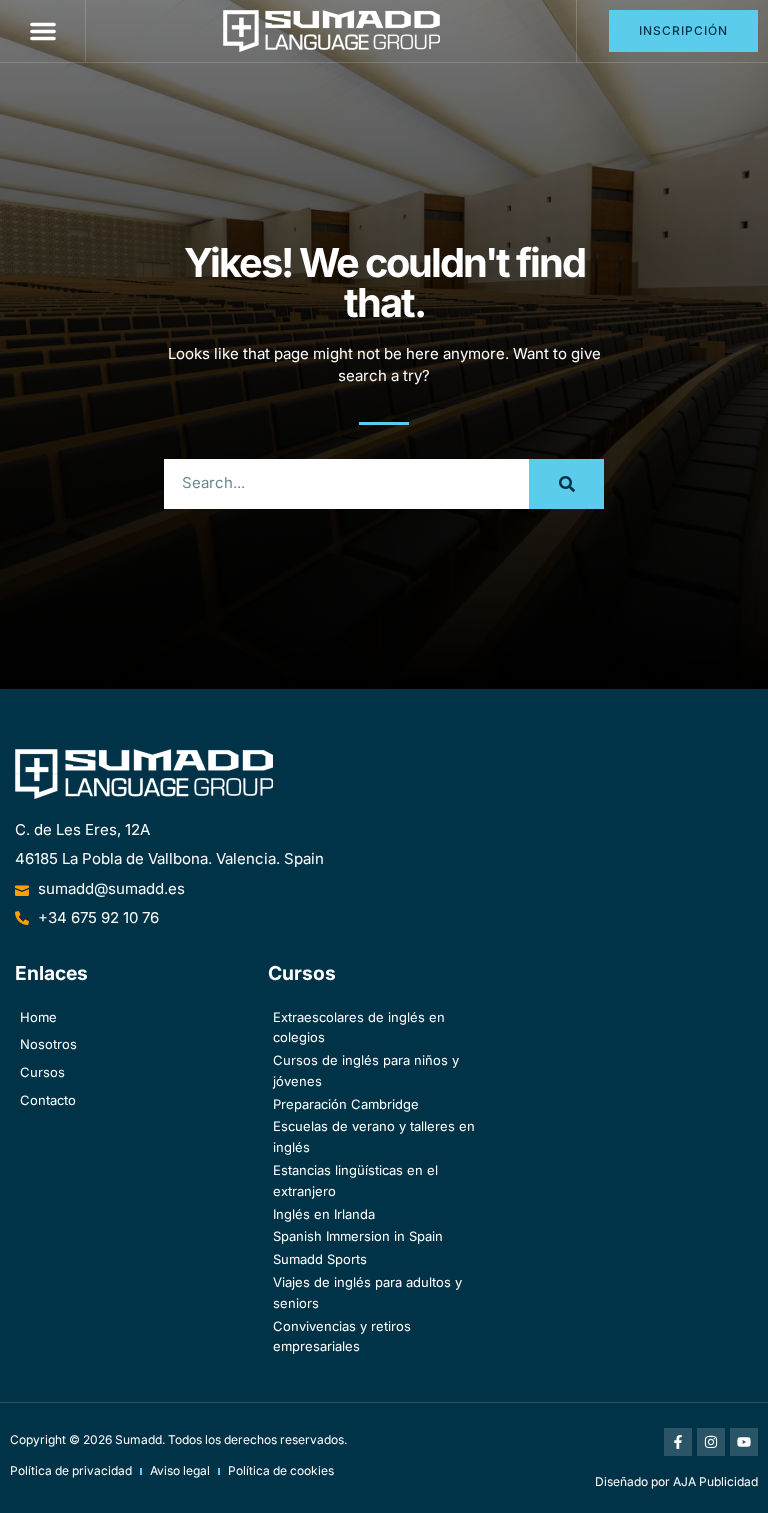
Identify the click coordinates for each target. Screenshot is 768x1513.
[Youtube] (744, 1442)
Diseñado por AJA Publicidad (676, 1481)
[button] (43, 31)
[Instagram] (711, 1442)
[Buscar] (566, 484)
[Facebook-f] (678, 1442)
